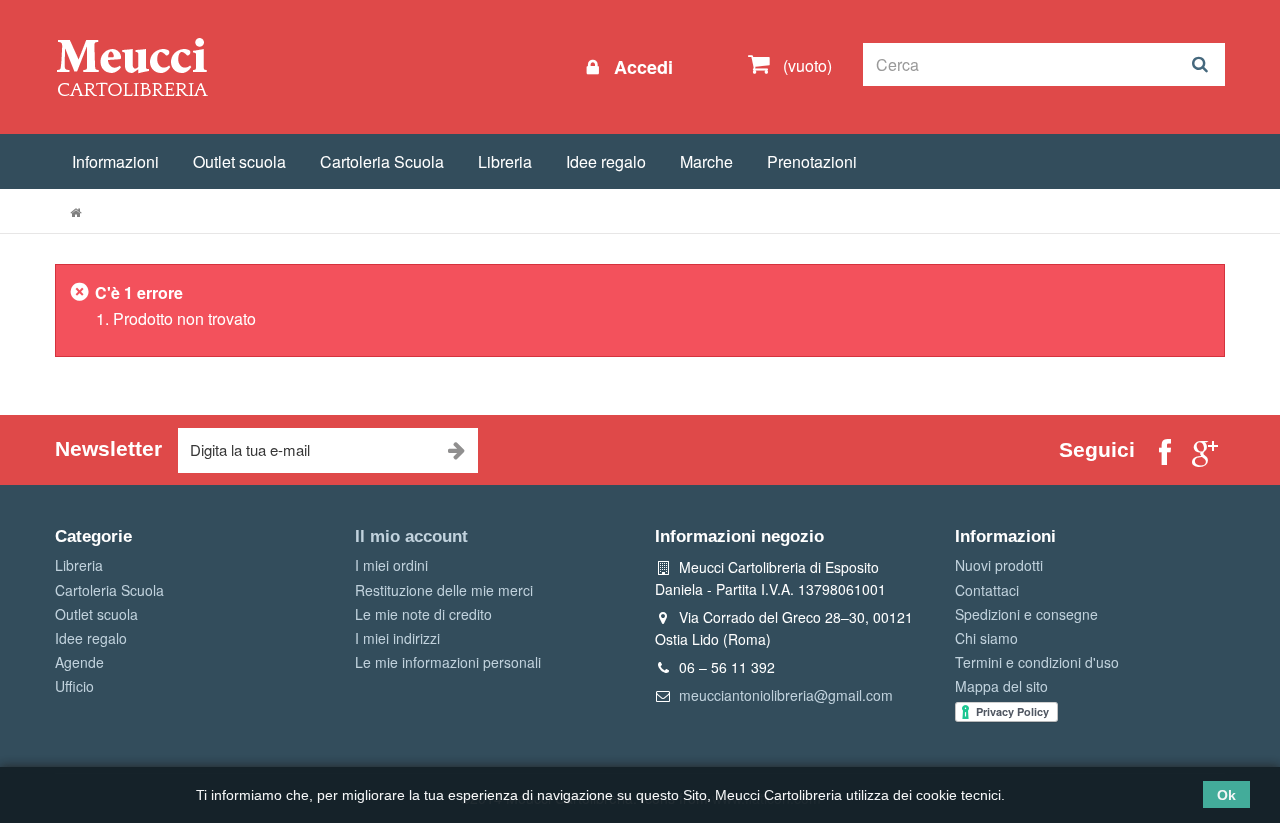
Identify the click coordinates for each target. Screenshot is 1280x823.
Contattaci (987, 590)
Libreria (505, 161)
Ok (1226, 795)
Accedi (641, 67)
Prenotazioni (812, 161)
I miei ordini (391, 565)
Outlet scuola (239, 161)
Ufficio (74, 686)
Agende (79, 662)
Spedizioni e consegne (1026, 614)
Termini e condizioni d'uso (1037, 662)
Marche (706, 161)
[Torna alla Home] (75, 211)
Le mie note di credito (423, 614)
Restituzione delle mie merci (444, 590)
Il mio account (411, 536)
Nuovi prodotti (999, 565)
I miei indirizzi (397, 638)
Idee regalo (606, 161)
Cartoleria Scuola (382, 161)
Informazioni (115, 161)
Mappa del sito (1001, 686)
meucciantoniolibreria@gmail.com (786, 695)
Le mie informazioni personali (448, 662)
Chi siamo (986, 638)
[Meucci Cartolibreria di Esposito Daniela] (132, 66)
